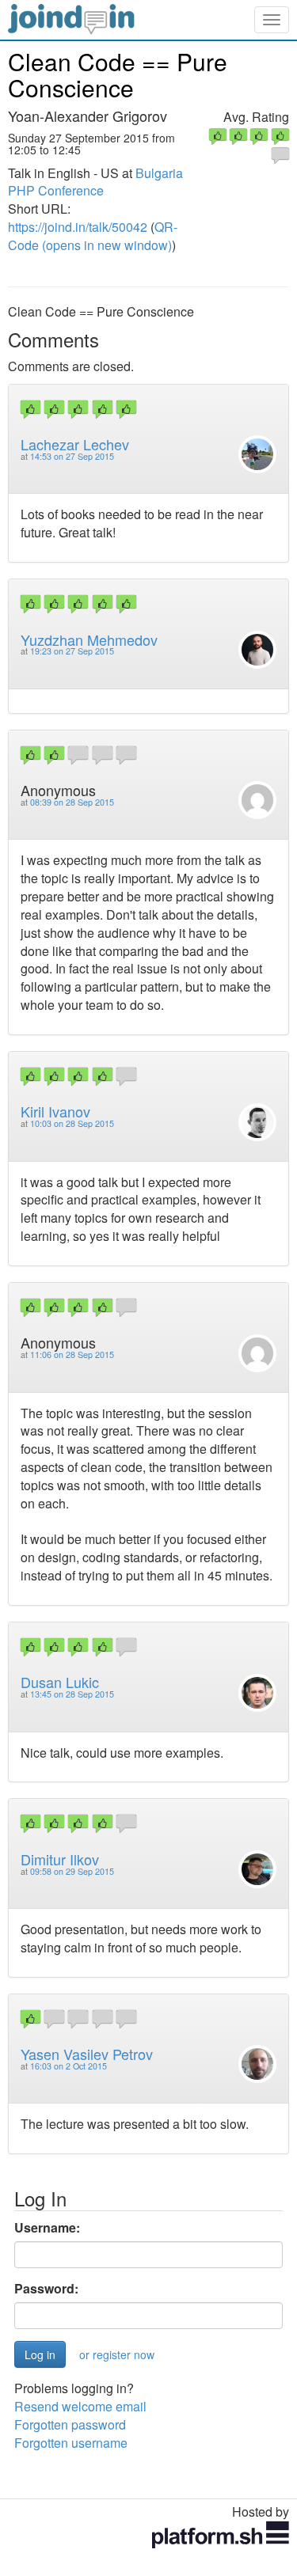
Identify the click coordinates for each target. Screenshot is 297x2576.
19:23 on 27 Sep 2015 (72, 651)
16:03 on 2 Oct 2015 (69, 2066)
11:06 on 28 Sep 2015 (72, 1354)
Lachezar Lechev (75, 444)
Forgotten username (71, 2443)
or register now (117, 2354)
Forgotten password (70, 2424)
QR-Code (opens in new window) (93, 236)
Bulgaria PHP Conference (95, 182)
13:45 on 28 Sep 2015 (72, 1694)
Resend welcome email (80, 2406)
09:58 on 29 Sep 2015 (72, 1871)
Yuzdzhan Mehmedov (89, 639)
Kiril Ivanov (55, 1111)
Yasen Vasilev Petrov (87, 2054)
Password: (46, 2289)
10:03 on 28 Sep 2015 (72, 1123)
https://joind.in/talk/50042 (78, 227)
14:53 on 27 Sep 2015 (72, 456)
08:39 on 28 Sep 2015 (72, 802)
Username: (47, 2228)
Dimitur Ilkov (60, 1859)
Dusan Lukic (60, 1682)
